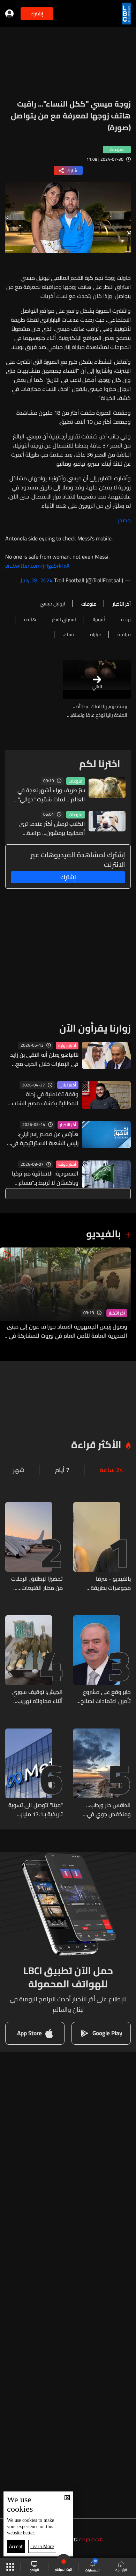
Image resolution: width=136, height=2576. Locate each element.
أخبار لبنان (68, 1085)
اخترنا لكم (100, 764)
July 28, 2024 (37, 580)
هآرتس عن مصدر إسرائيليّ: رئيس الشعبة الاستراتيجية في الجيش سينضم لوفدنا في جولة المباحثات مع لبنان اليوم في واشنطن (43, 1138)
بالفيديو (104, 1234)
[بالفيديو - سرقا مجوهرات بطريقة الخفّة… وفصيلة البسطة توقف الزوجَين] (102, 1547)
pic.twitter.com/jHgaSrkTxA (37, 566)
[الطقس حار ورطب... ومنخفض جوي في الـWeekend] (102, 1774)
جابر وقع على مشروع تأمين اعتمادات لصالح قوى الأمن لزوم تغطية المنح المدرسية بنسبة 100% (104, 1696)
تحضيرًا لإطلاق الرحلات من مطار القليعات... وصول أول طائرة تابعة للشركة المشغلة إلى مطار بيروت (37, 1583)
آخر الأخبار (68, 1125)
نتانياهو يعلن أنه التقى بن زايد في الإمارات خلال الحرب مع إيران (44, 1059)
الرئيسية (121, 2570)
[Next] (9, 1294)
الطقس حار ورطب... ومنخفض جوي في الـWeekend (108, 1810)
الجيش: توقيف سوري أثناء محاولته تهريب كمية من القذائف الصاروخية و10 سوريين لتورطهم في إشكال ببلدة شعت (37, 1696)
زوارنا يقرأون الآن (95, 1028)
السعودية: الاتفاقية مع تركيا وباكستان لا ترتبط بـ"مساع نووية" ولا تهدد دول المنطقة (44, 1178)
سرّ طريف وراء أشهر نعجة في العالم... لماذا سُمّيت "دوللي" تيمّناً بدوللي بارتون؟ (51, 795)
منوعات (76, 781)
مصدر (124, 520)
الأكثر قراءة (96, 1445)
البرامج (34, 2570)
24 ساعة (111, 1470)
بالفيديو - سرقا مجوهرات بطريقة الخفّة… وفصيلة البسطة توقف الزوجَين (103, 1583)
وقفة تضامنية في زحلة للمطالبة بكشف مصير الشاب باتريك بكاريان (45, 1099)
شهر (19, 1470)
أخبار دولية (67, 1046)
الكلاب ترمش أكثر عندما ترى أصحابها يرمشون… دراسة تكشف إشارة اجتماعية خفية (52, 828)
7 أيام (62, 1470)
